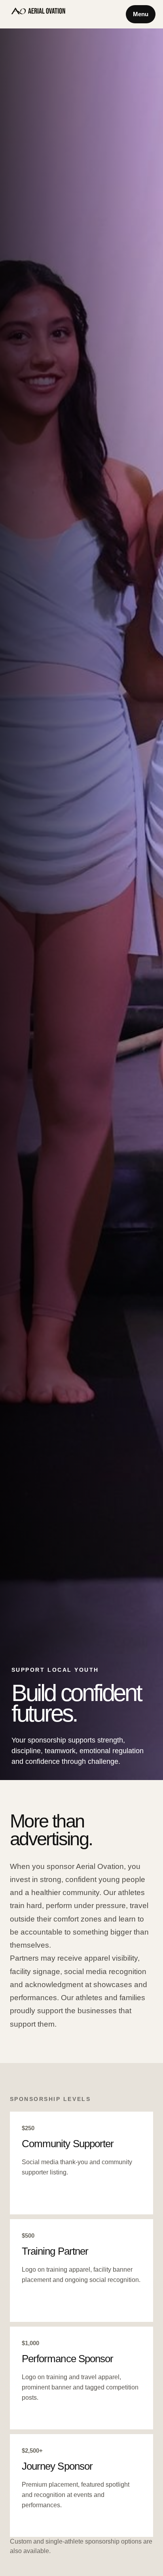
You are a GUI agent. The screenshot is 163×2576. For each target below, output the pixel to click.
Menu (141, 14)
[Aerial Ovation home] (38, 14)
